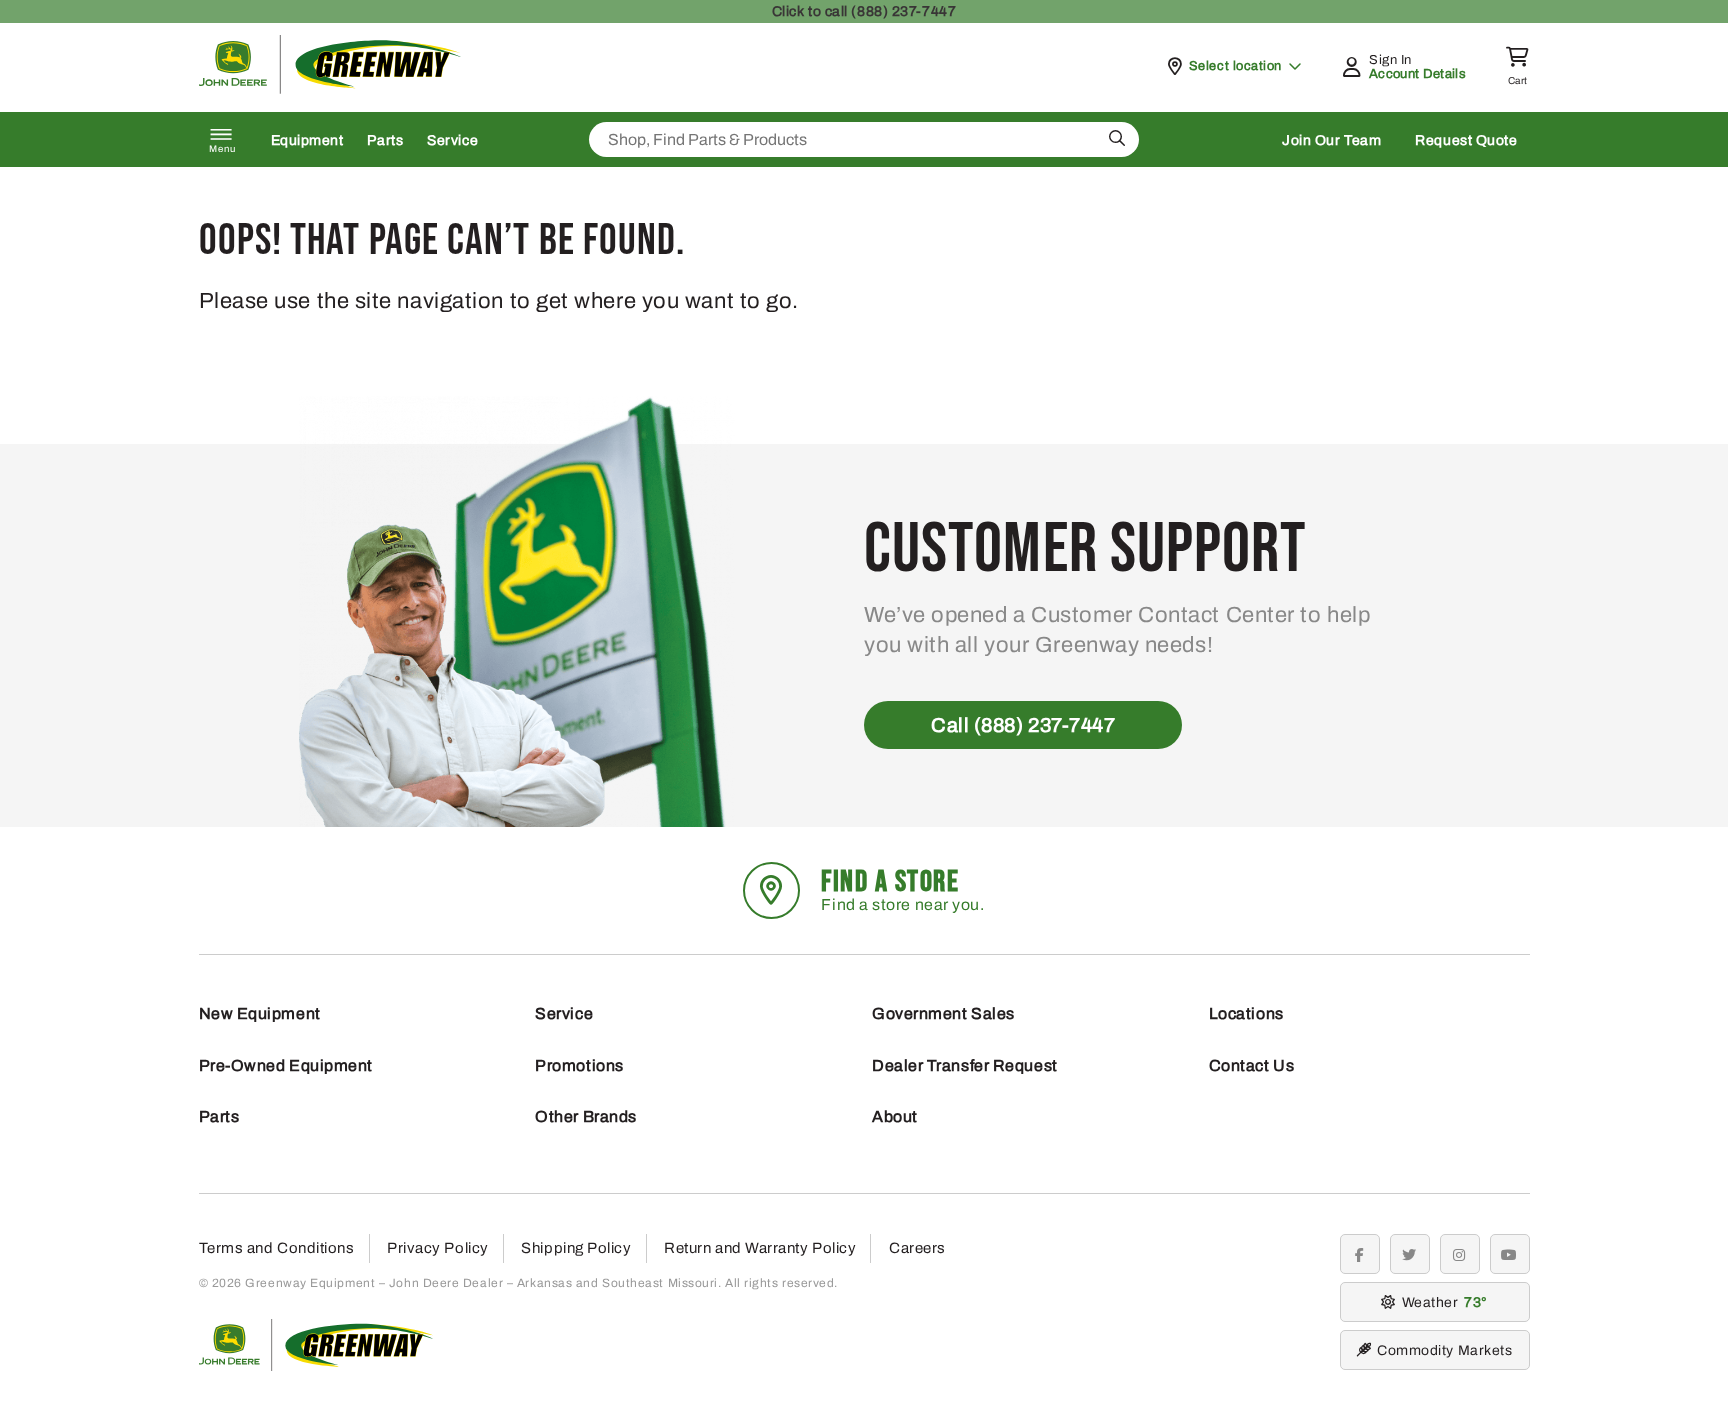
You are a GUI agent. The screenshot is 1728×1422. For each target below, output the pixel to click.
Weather (1442, 1302)
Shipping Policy (576, 1248)
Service (452, 140)
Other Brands (586, 1116)
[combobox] (864, 139)
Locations (1246, 1013)
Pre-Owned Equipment (286, 1065)
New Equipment (260, 1013)
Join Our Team (1331, 140)
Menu (223, 149)
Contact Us (1252, 1065)
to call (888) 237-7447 (864, 11)
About (895, 1116)
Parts (385, 140)
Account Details (1417, 74)
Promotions (579, 1065)
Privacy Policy (438, 1248)
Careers (917, 1248)
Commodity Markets (1444, 1350)
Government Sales (943, 1013)
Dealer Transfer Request (965, 1065)
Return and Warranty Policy (760, 1248)
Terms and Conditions (277, 1248)
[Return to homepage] (330, 88)
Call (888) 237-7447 (1023, 725)
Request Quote (1466, 140)
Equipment (307, 140)
